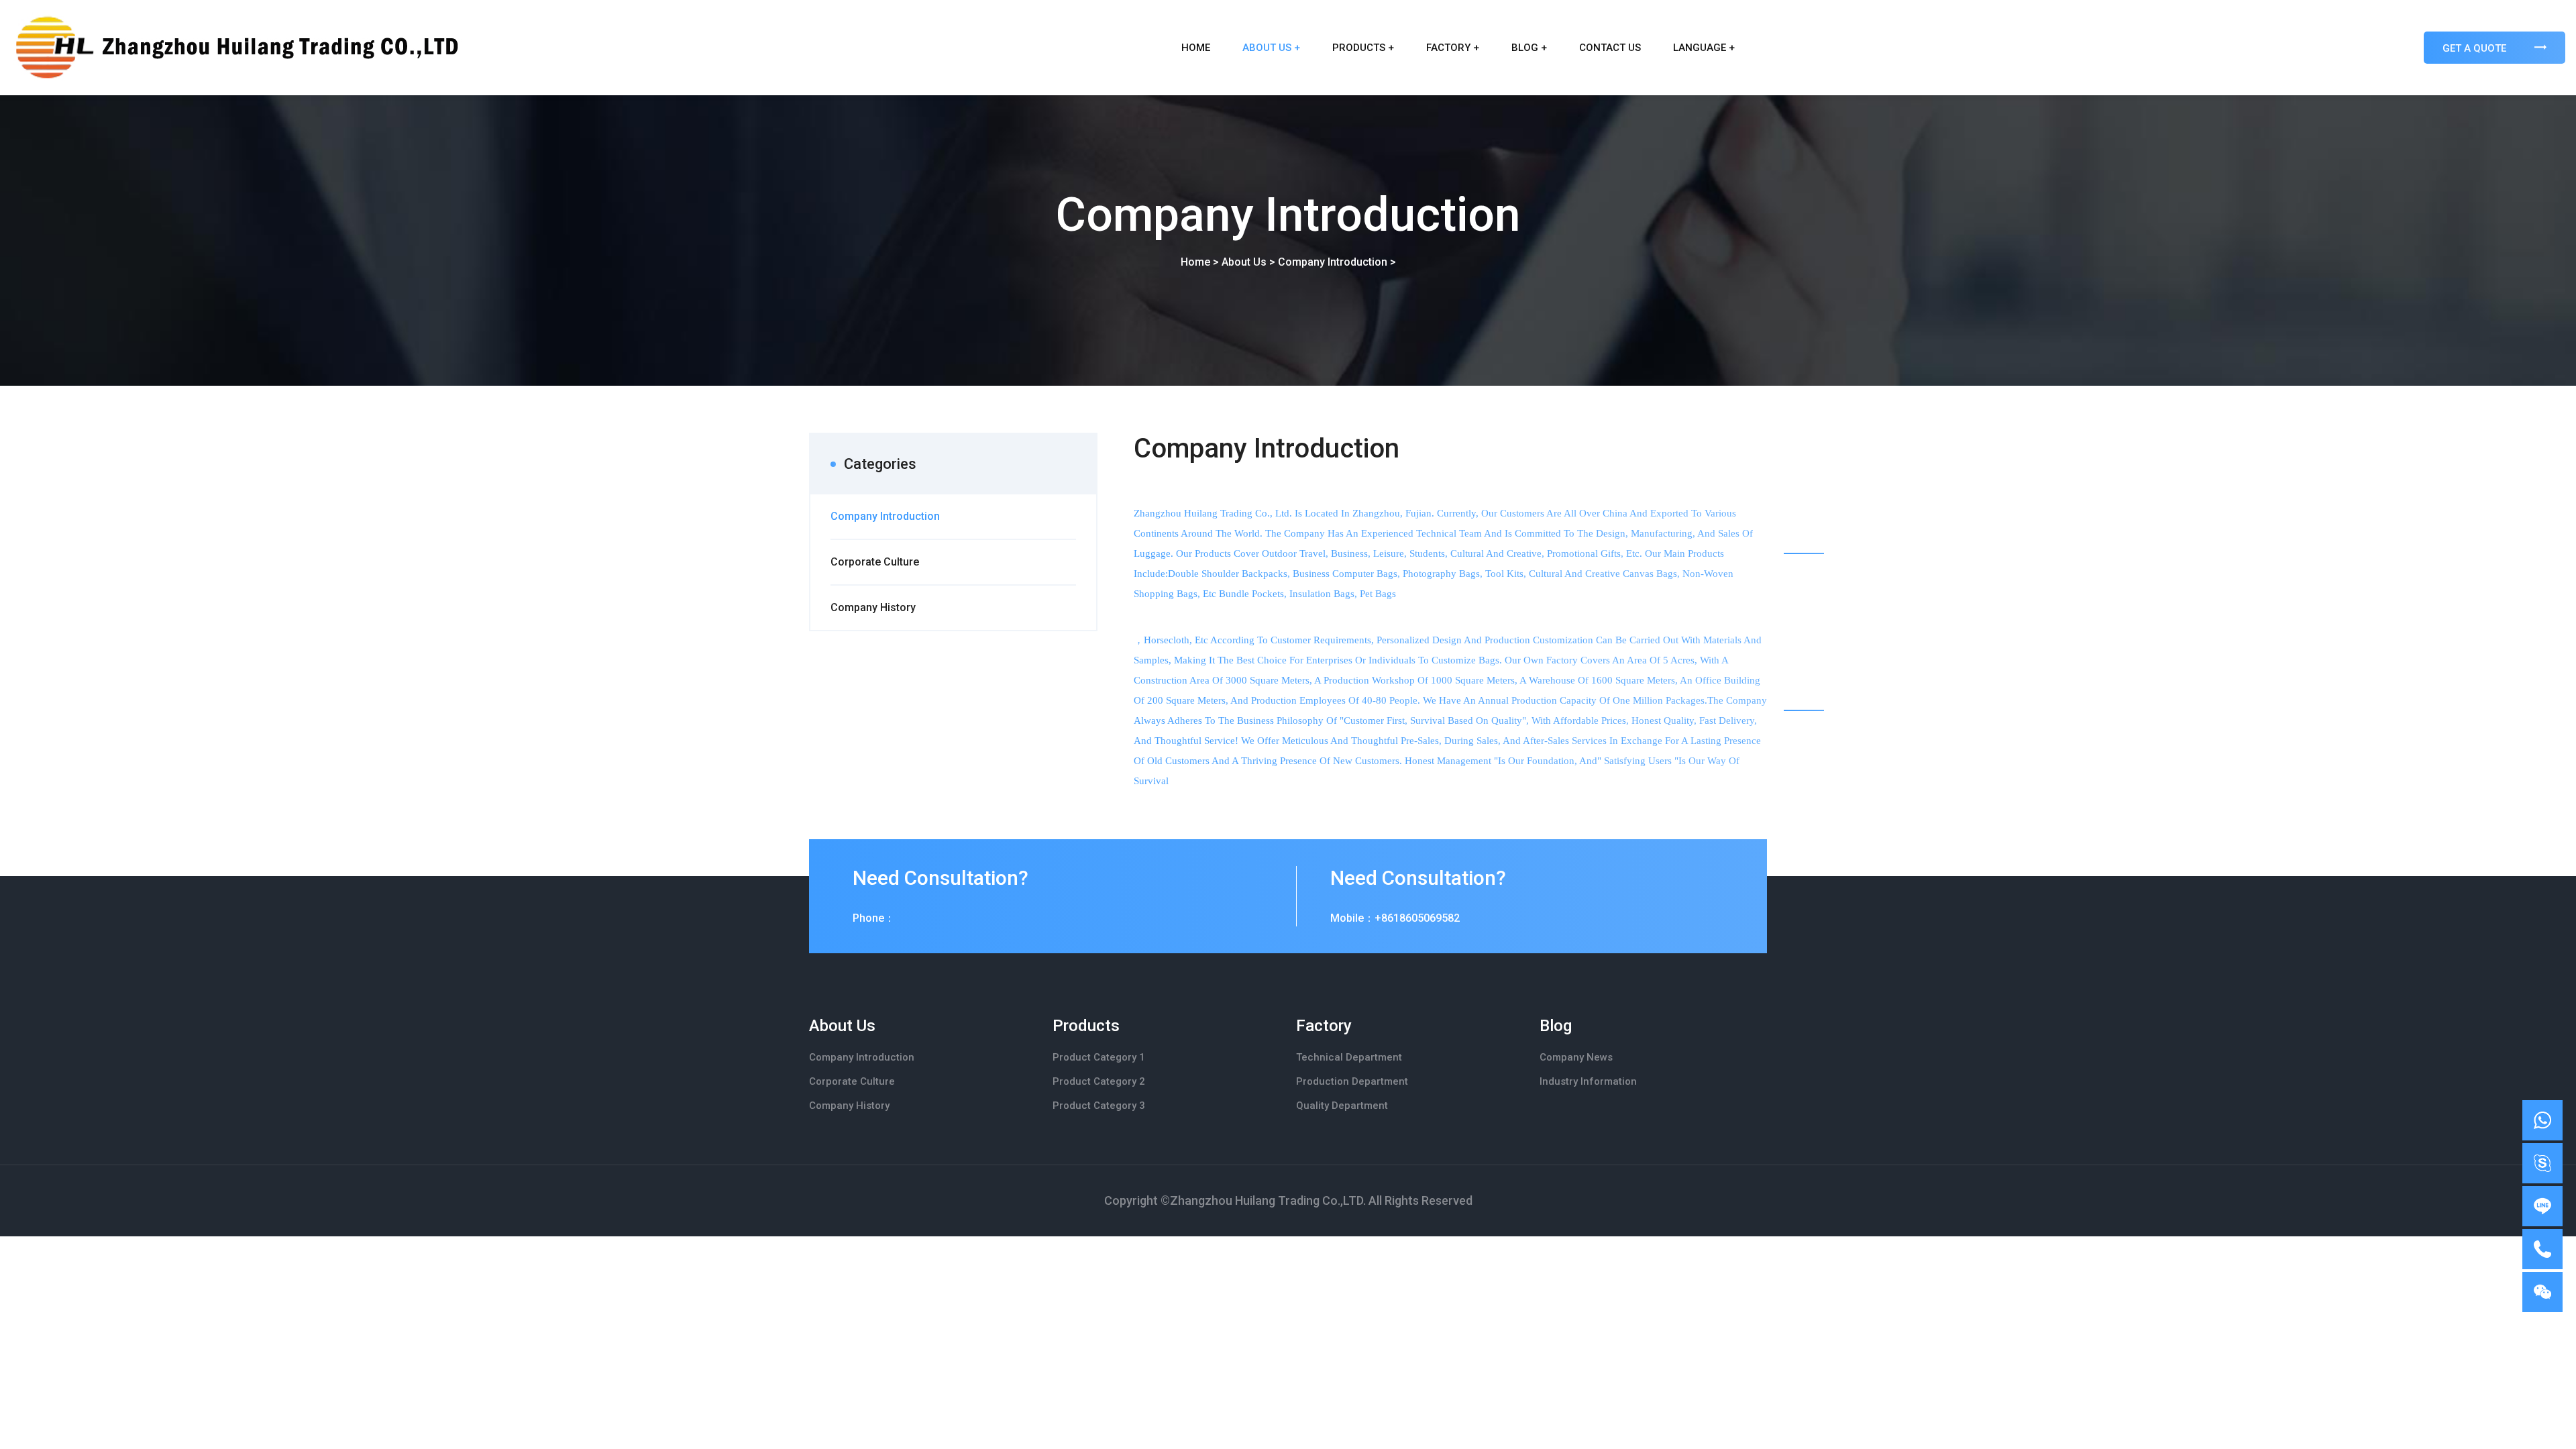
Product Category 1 (1099, 1057)
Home (1196, 48)
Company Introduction (1333, 262)
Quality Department (1342, 1106)
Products (1363, 48)
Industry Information (1588, 1081)
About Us (1271, 48)
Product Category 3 (1099, 1106)
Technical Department (1349, 1057)
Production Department (1352, 1081)
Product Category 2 (1099, 1081)
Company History (849, 1106)
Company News (1576, 1057)
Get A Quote (2476, 48)
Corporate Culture (852, 1081)
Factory (1453, 48)
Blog (1529, 48)
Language (1704, 48)
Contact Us (1610, 48)
